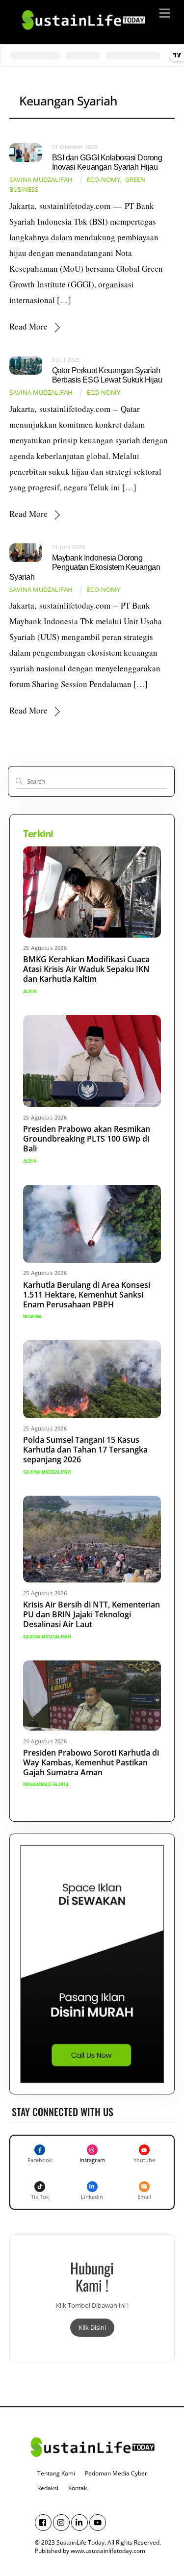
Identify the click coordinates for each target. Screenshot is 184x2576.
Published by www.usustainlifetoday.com (90, 2551)
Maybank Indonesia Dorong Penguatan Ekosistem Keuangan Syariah (85, 567)
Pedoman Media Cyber (116, 2473)
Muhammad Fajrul (46, 1785)
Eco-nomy (104, 180)
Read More (28, 326)
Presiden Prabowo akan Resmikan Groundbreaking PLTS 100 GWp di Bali (87, 1139)
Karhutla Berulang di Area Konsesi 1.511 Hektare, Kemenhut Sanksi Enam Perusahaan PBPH (87, 1295)
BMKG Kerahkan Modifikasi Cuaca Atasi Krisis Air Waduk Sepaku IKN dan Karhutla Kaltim (86, 969)
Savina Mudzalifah (41, 180)
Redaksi (48, 2488)
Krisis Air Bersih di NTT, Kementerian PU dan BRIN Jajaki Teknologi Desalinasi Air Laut (92, 1614)
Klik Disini (92, 2327)
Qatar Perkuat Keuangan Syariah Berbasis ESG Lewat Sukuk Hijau (107, 375)
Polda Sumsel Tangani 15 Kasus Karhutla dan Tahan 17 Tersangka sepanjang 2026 (85, 1450)
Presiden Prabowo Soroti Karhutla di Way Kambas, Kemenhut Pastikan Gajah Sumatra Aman (91, 1762)
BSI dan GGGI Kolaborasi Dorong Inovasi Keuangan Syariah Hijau (107, 162)
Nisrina (33, 1317)
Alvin (30, 992)
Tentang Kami (56, 2473)
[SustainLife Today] (83, 34)
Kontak (78, 2488)
